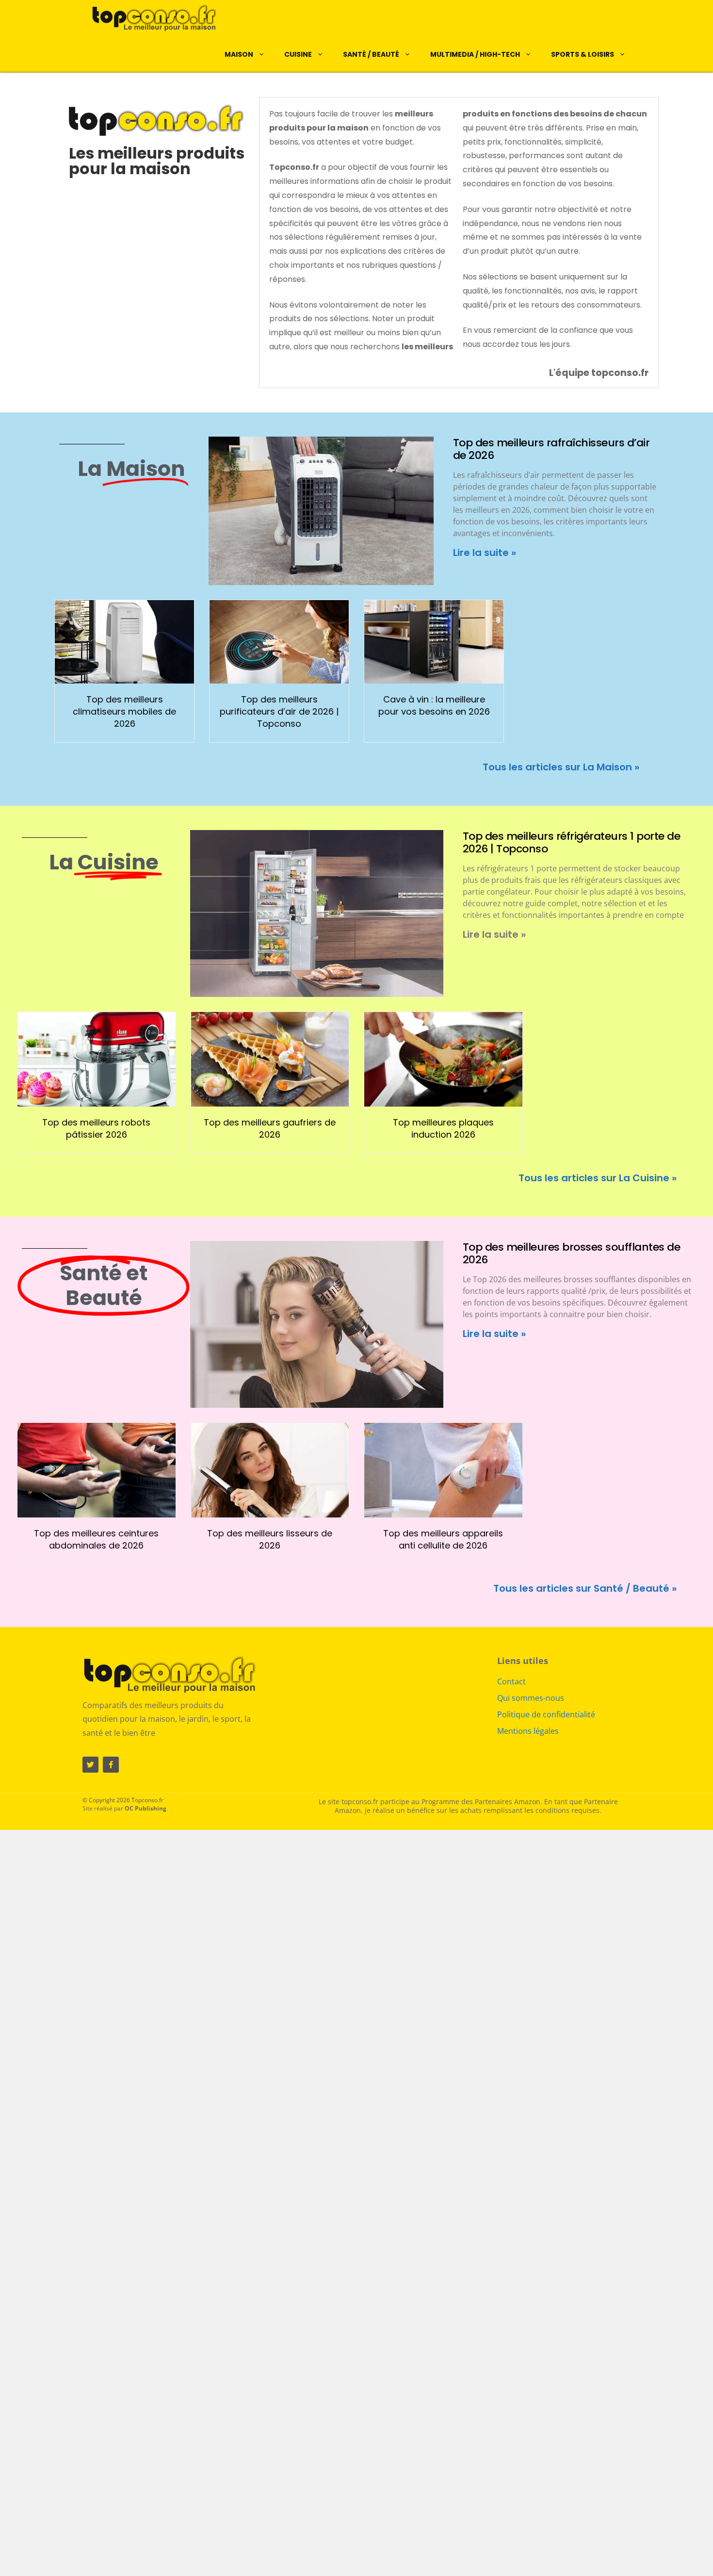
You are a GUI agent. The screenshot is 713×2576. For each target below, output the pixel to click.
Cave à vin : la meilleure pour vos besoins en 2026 (434, 705)
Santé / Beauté (371, 54)
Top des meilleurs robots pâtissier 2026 (96, 1128)
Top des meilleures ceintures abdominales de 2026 (96, 1539)
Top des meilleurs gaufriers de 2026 (270, 1128)
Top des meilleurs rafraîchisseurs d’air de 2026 (551, 449)
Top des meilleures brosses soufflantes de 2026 (572, 1253)
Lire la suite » (485, 553)
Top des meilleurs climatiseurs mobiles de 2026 (124, 711)
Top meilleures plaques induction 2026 (443, 1128)
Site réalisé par (124, 1808)
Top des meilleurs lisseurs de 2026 (270, 1539)
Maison (239, 54)
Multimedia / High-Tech (475, 54)
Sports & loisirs (583, 54)
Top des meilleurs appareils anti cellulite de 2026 (443, 1539)
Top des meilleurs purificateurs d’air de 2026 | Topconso (279, 711)
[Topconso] (147, 18)
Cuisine (298, 54)
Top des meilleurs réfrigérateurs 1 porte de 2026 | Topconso (572, 842)
